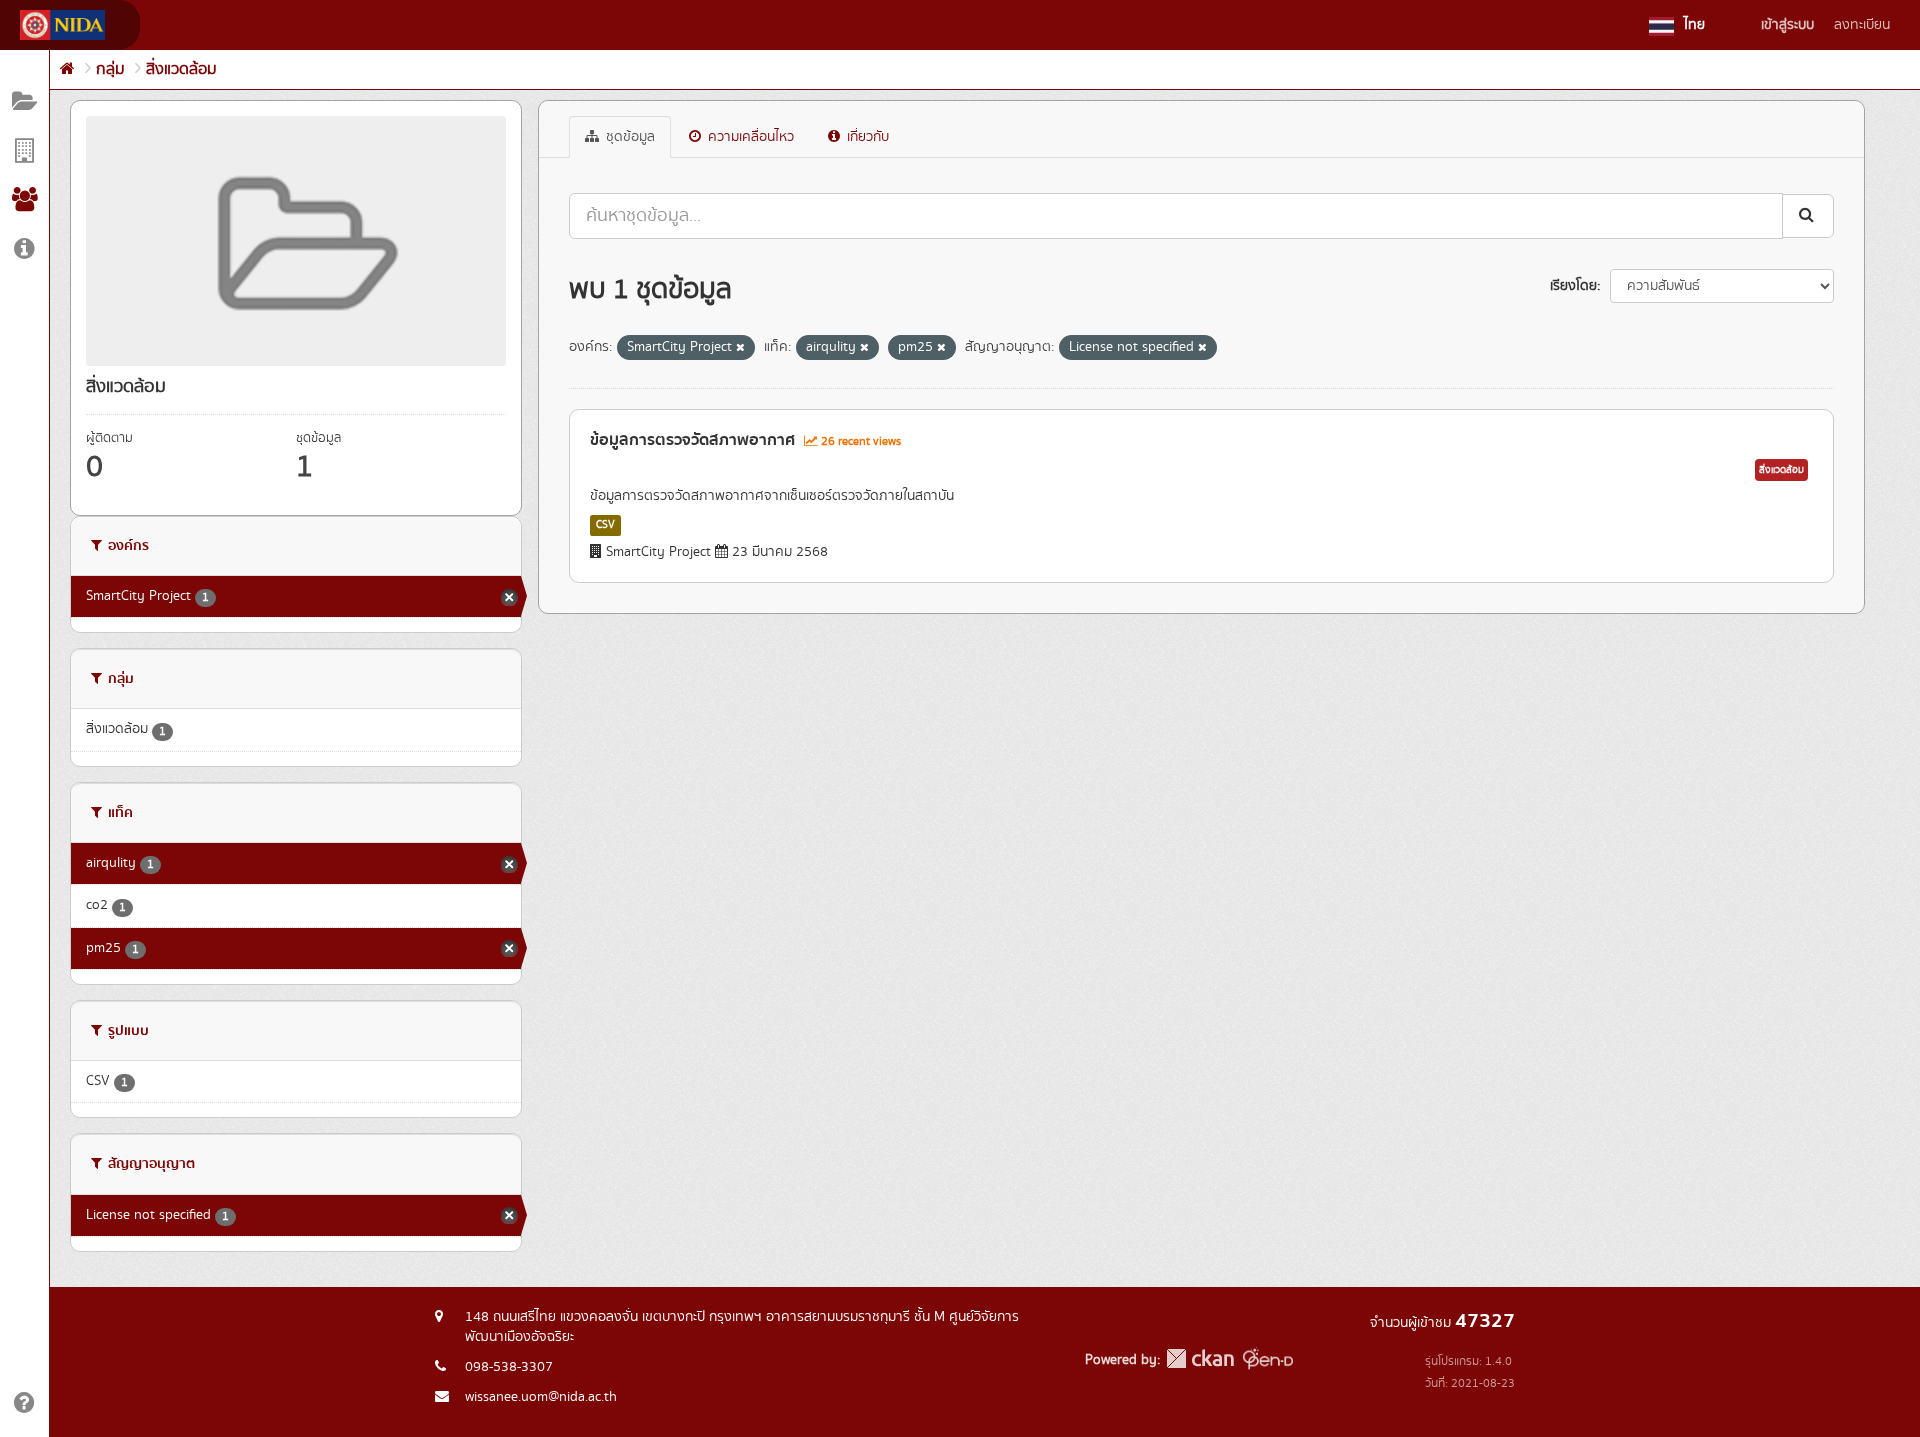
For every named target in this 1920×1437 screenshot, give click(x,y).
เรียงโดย (1573, 286)
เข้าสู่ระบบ (1787, 25)
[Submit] (1808, 215)
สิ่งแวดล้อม (181, 69)
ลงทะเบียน (1862, 25)
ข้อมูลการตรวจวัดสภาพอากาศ (692, 440)
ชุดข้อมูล (628, 137)
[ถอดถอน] (740, 348)
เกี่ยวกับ (866, 137)
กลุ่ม (110, 69)
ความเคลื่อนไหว (749, 137)
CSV (605, 525)
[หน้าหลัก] (67, 69)
